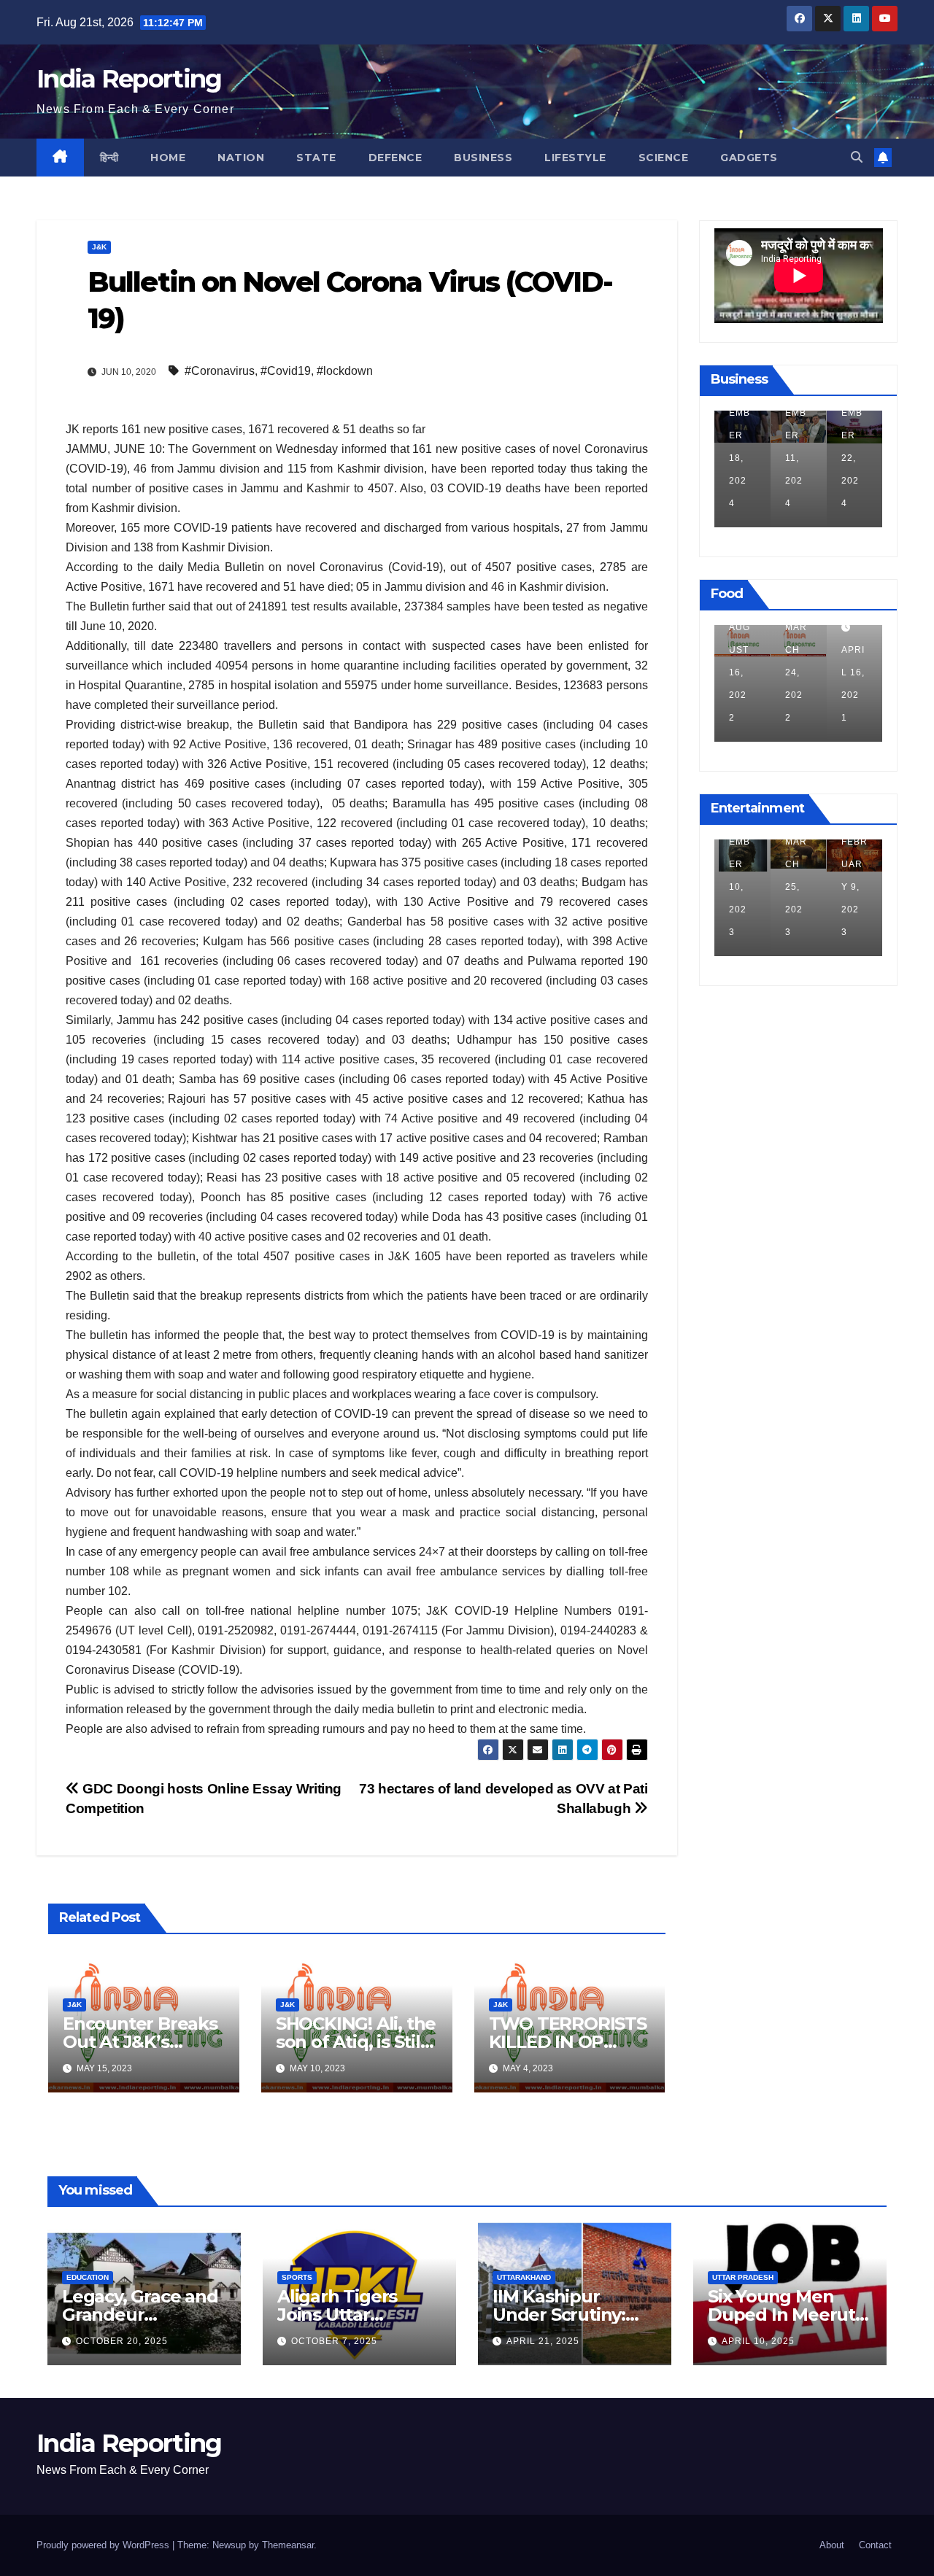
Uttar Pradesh (743, 2277)
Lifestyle (575, 158)
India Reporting (129, 79)
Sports (297, 2277)
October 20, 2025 (122, 2341)
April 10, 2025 (758, 2341)
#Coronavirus (220, 371)
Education (88, 2277)
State (316, 158)
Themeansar (288, 2545)
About (832, 2545)
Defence (395, 158)
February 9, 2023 (854, 887)
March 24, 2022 (796, 672)
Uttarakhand (524, 2277)
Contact (875, 2545)
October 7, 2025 (334, 2341)
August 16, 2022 (740, 672)
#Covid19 (286, 371)
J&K (99, 247)
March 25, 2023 (796, 887)
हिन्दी (109, 158)
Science (664, 158)
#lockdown (345, 371)
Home (168, 158)
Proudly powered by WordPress (104, 2545)
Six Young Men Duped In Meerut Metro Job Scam (781, 2315)
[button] (857, 157)
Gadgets (749, 158)
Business (483, 158)
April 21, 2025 (543, 2341)
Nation (241, 158)
